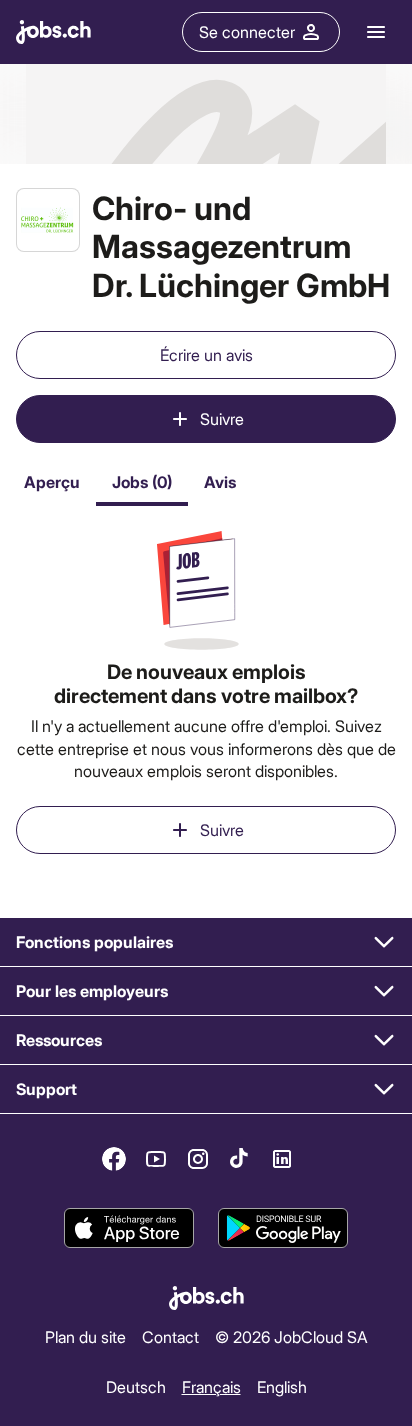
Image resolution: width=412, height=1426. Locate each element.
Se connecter (247, 31)
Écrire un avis (206, 354)
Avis (220, 481)
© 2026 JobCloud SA (291, 1336)
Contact (170, 1336)
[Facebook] (114, 1159)
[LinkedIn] (282, 1159)
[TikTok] (240, 1159)
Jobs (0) (142, 481)
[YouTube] (156, 1159)
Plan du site (85, 1336)
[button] (206, 942)
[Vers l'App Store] (129, 1229)
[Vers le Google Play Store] (283, 1229)
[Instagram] (198, 1159)
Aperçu (52, 481)
